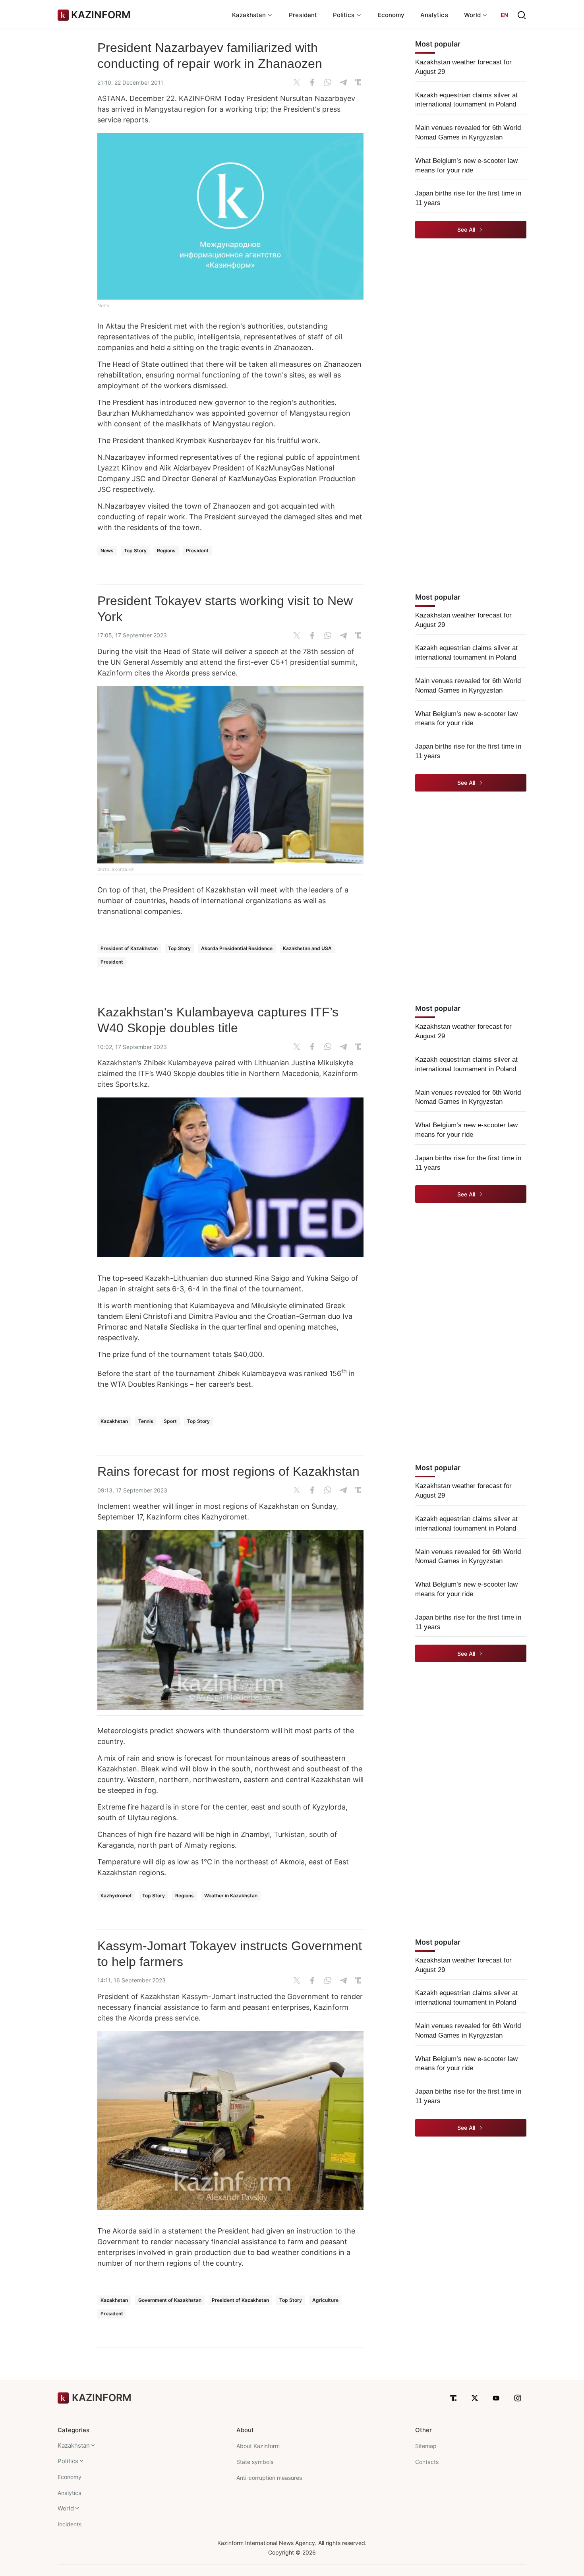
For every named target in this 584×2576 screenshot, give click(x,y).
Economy (391, 15)
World (66, 2508)
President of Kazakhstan (129, 948)
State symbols (255, 2462)
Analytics (434, 15)
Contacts (427, 2462)
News (107, 551)
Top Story (135, 551)
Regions (166, 551)
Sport (170, 1421)
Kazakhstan (114, 1421)
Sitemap (426, 2446)
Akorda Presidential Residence (237, 948)
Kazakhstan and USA (307, 948)
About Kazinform (258, 2446)
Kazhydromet (116, 1896)
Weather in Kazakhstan (231, 1896)
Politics (68, 2461)
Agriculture (325, 2300)
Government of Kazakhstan (170, 2300)
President (303, 15)
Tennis (146, 1421)
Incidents (70, 2524)
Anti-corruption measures (269, 2478)
